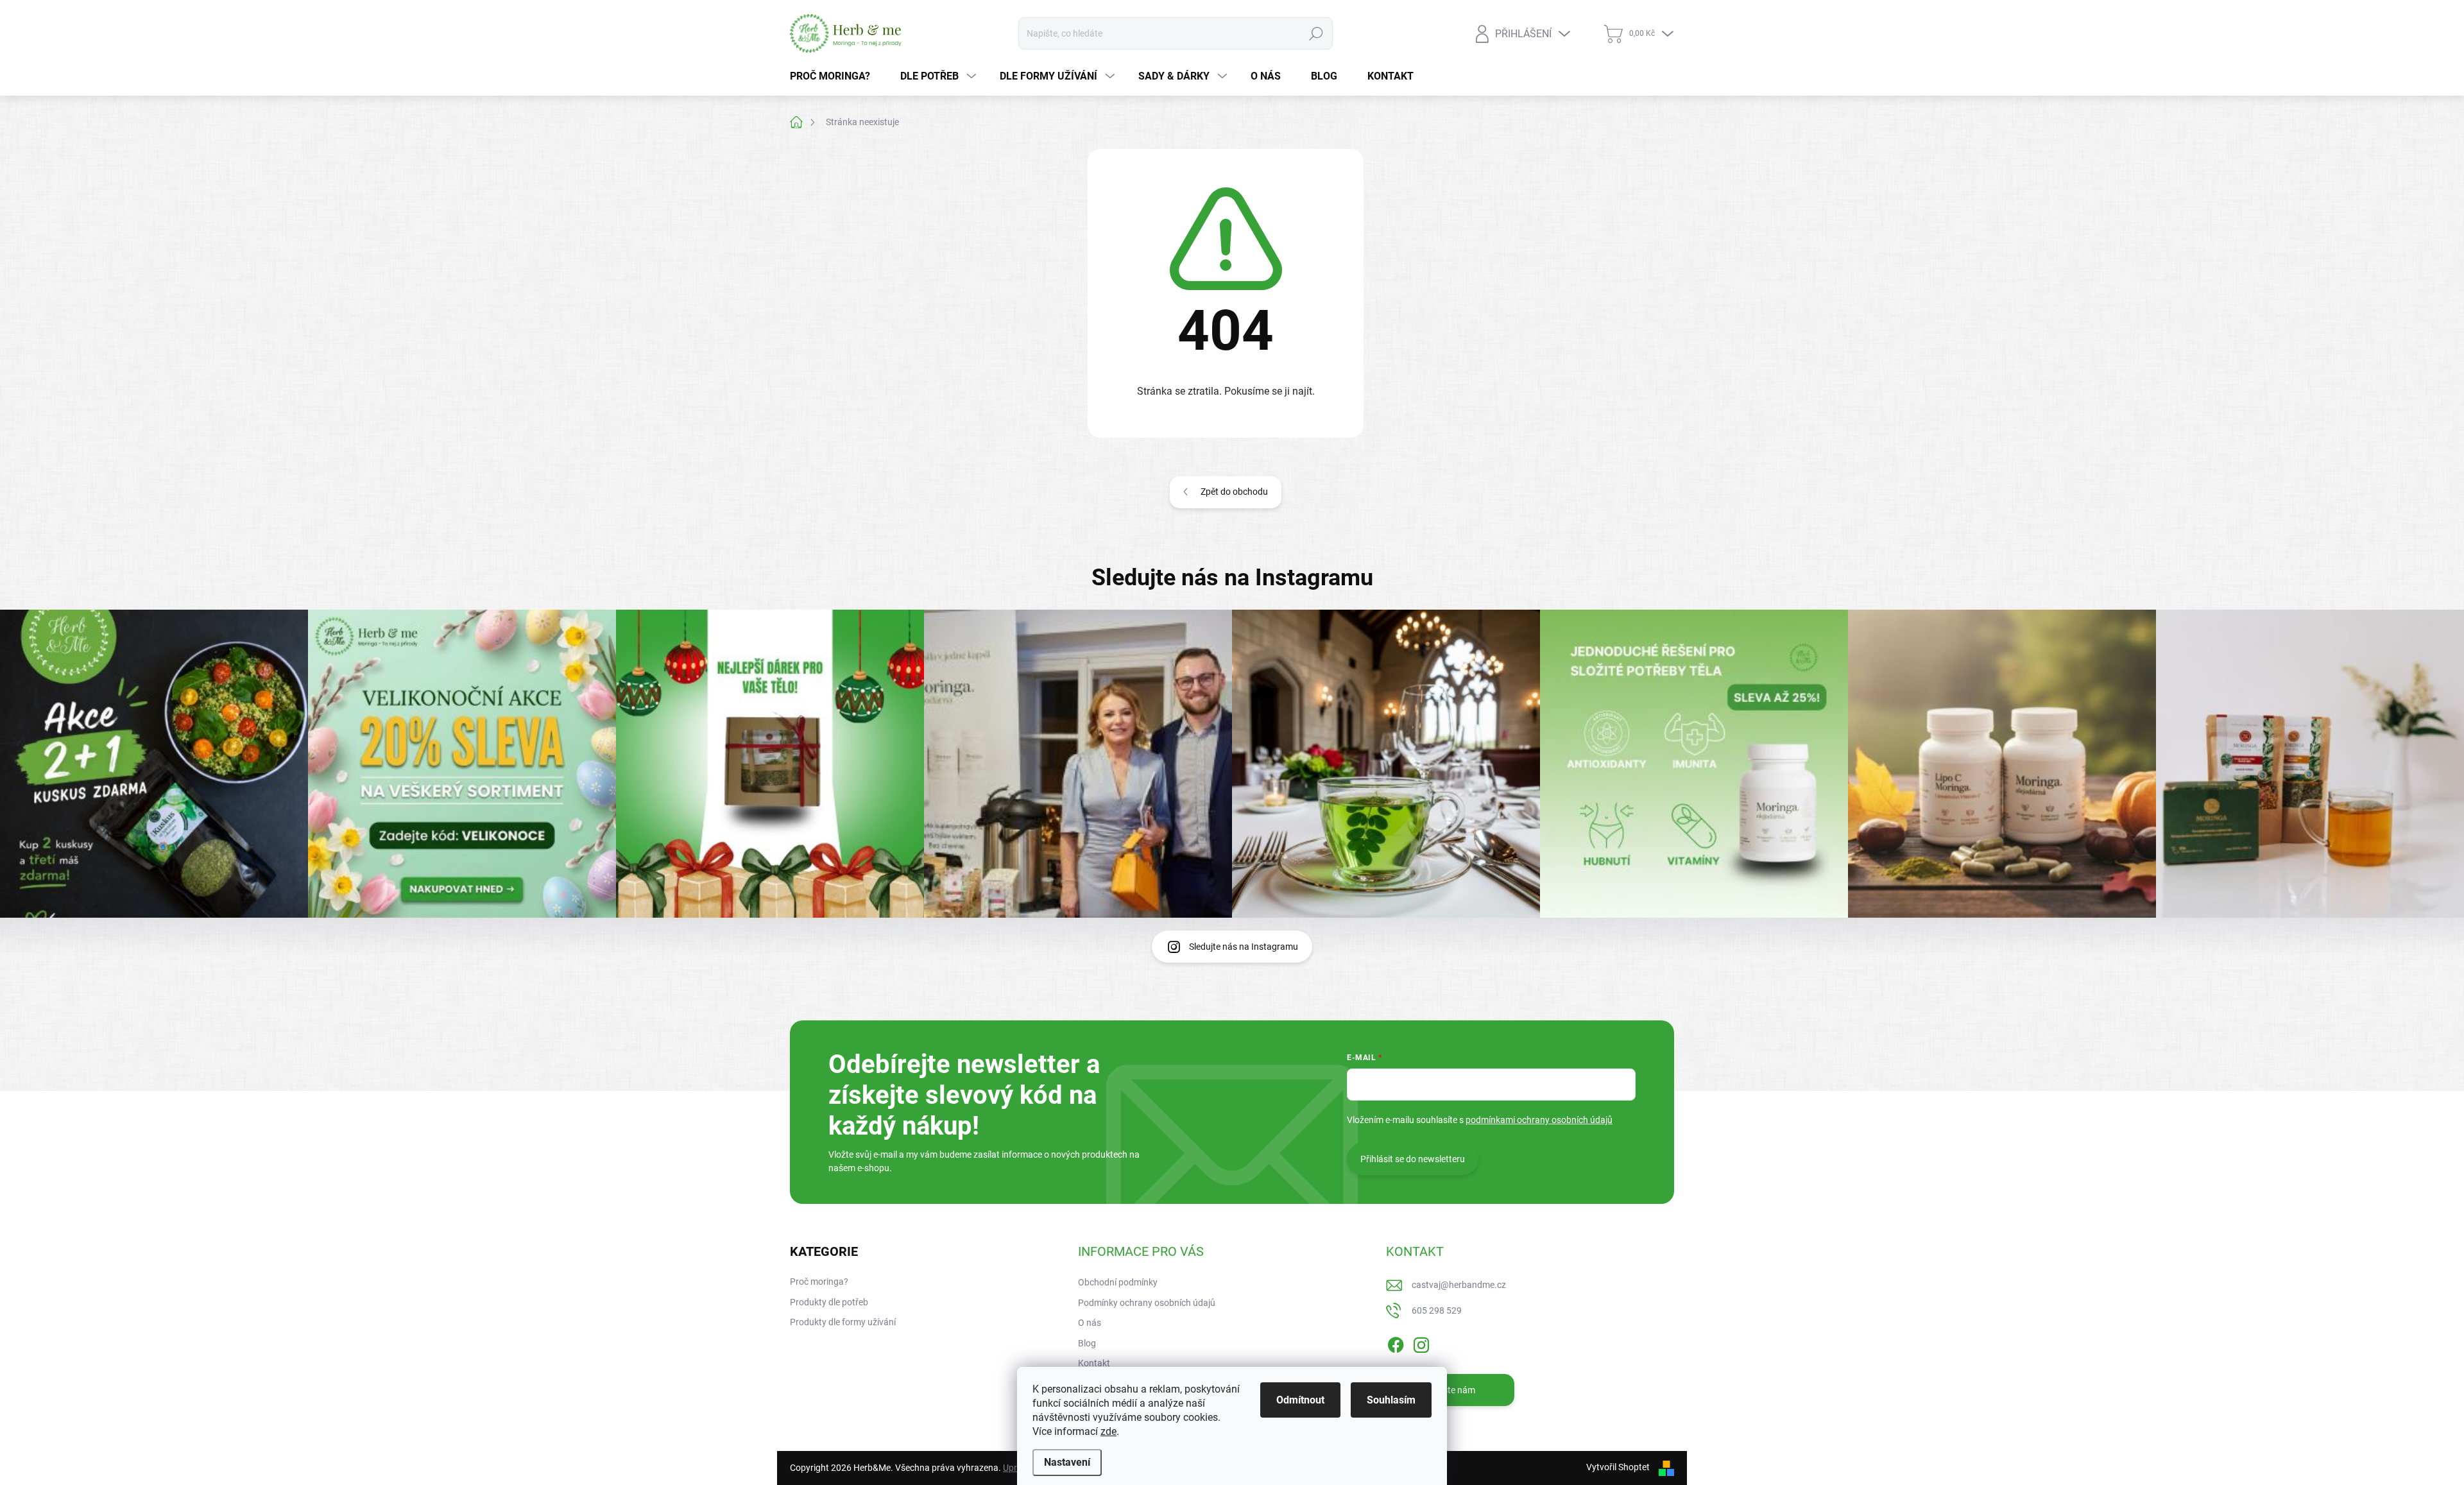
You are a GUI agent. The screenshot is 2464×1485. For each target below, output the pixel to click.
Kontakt (1094, 1363)
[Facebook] (1396, 1343)
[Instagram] (1421, 1343)
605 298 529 (1437, 1310)
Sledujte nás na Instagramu (1244, 947)
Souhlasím (1391, 1400)
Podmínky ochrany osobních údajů (1147, 1303)
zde (1108, 1431)
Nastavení (1067, 1462)
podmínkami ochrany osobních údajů (1539, 1120)
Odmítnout (1300, 1400)
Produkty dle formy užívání (843, 1322)
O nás (1090, 1323)
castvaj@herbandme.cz (1459, 1285)
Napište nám (1450, 1390)
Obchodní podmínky (1118, 1282)
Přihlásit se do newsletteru (1413, 1159)
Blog (1087, 1343)
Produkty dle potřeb (829, 1302)
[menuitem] (835, 76)
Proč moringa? (819, 1282)
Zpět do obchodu (1234, 492)
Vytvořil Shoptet (1618, 1467)
